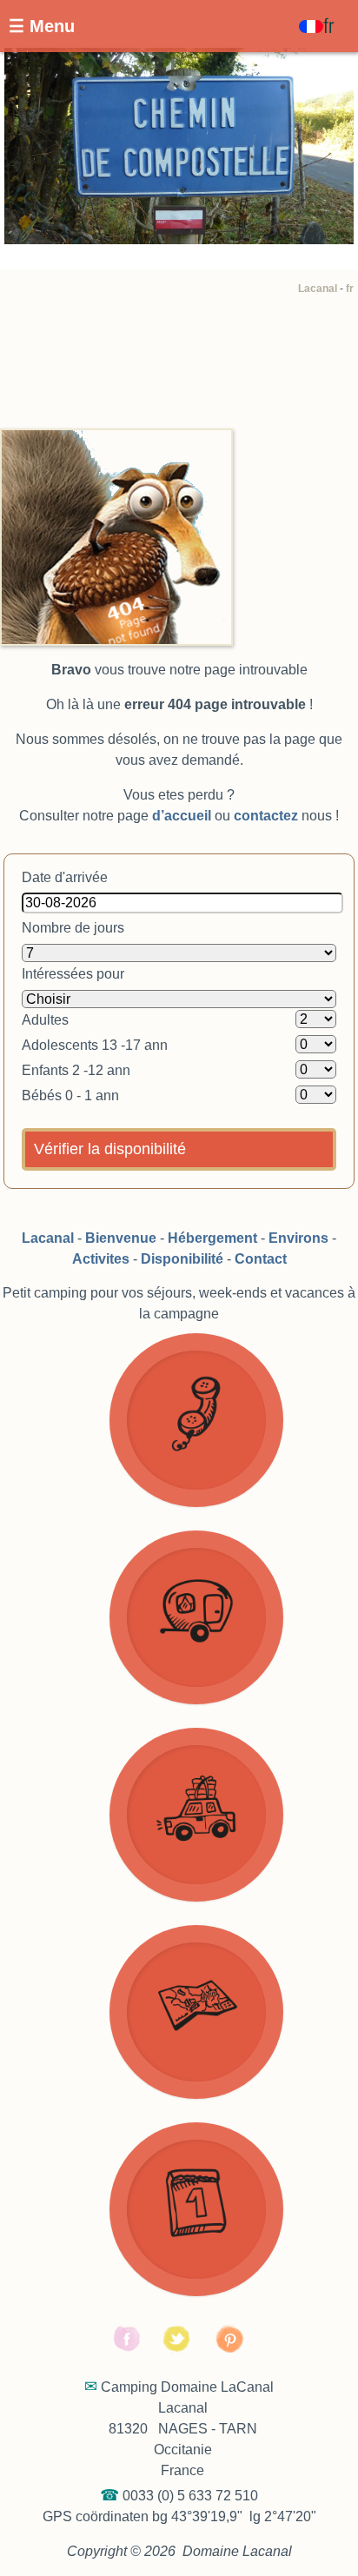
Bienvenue (121, 1238)
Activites (101, 1259)
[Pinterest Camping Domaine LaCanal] (231, 2350)
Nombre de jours (73, 928)
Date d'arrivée (65, 877)
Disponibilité (182, 1259)
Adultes (45, 1020)
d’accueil (182, 816)
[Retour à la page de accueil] (116, 438)
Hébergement (212, 1238)
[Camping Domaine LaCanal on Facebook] (128, 2350)
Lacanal (318, 289)
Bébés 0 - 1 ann (70, 1095)
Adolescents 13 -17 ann (95, 1045)
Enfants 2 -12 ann (76, 1070)
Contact (261, 1259)
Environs (298, 1238)
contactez (266, 816)
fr (350, 289)
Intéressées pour (73, 974)
